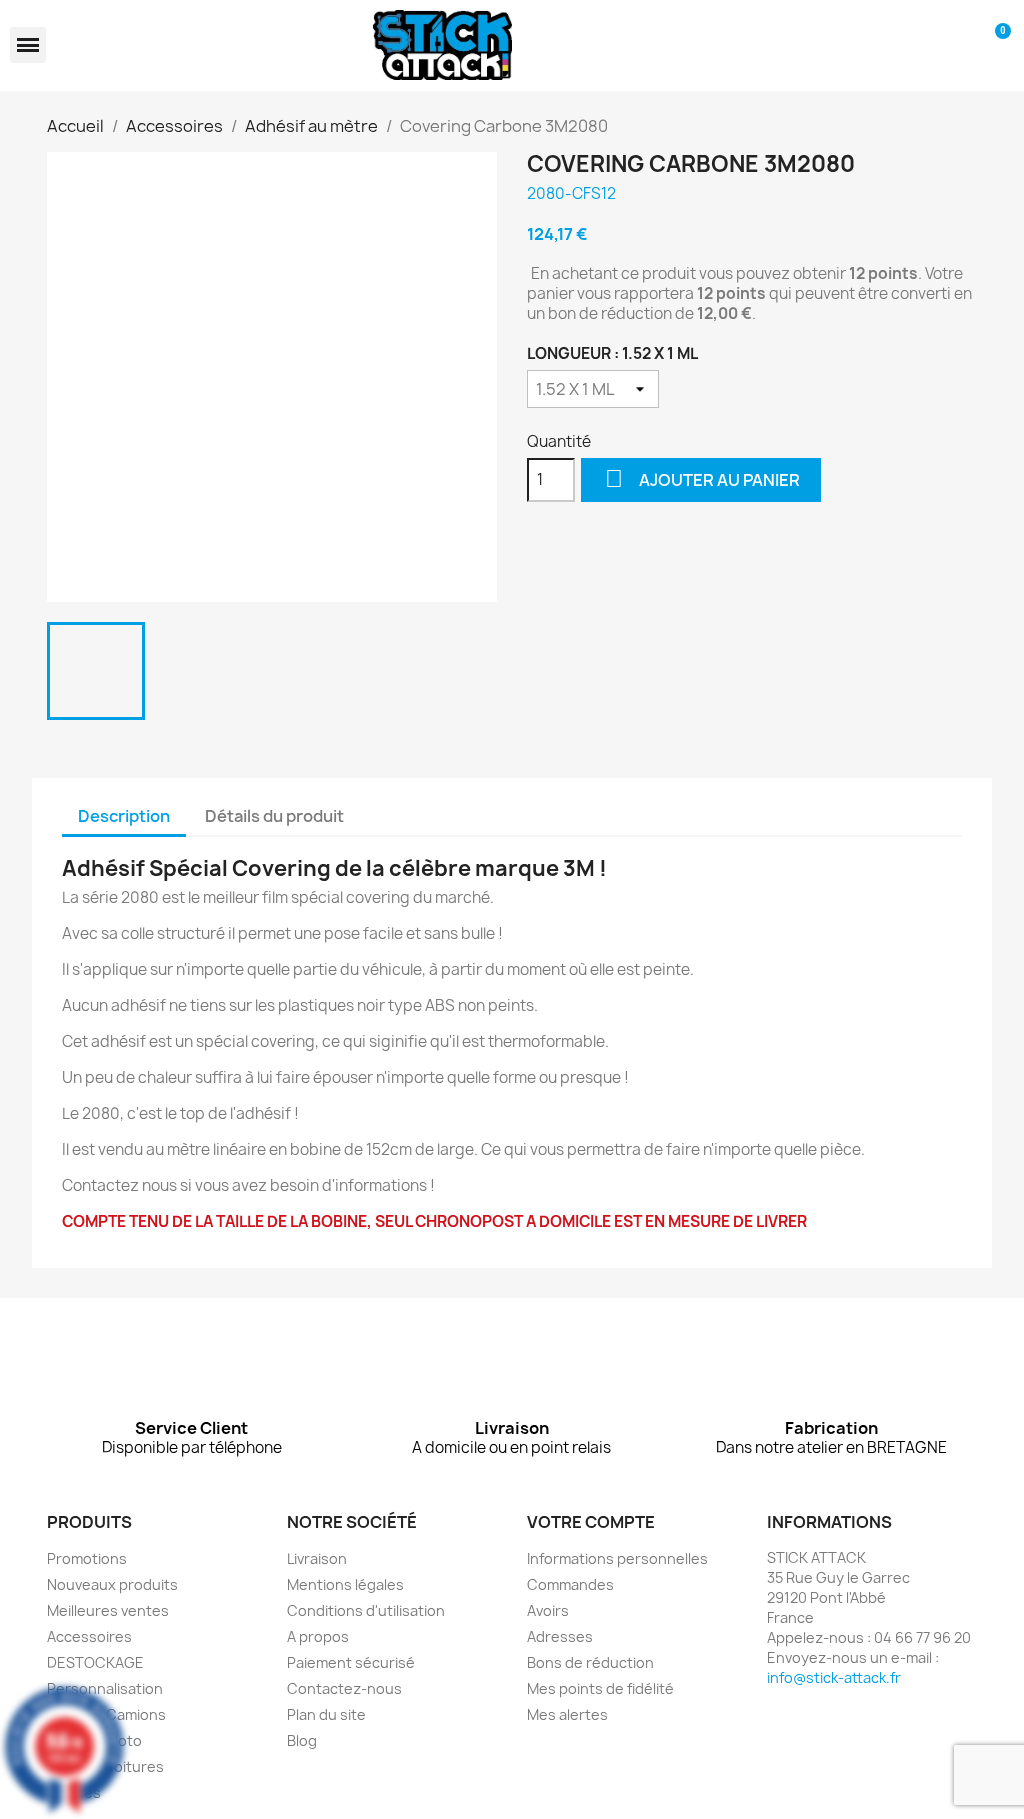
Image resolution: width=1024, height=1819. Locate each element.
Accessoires (89, 1636)
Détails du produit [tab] (274, 816)
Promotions (87, 1558)
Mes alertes (567, 1714)
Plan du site (326, 1714)
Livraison (317, 1558)
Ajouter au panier (702, 478)
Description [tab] (124, 816)
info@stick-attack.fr (834, 1677)
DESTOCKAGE (95, 1662)
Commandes (570, 1584)
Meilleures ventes (108, 1610)
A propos (318, 1636)
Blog (302, 1740)
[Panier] (996, 45)
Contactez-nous (344, 1688)
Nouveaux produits (112, 1584)
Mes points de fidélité (600, 1688)
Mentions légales (345, 1584)
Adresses (560, 1636)
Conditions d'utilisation (366, 1610)
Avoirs (548, 1610)
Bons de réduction (590, 1662)
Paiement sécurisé (351, 1662)
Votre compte (591, 1522)
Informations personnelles (617, 1558)
